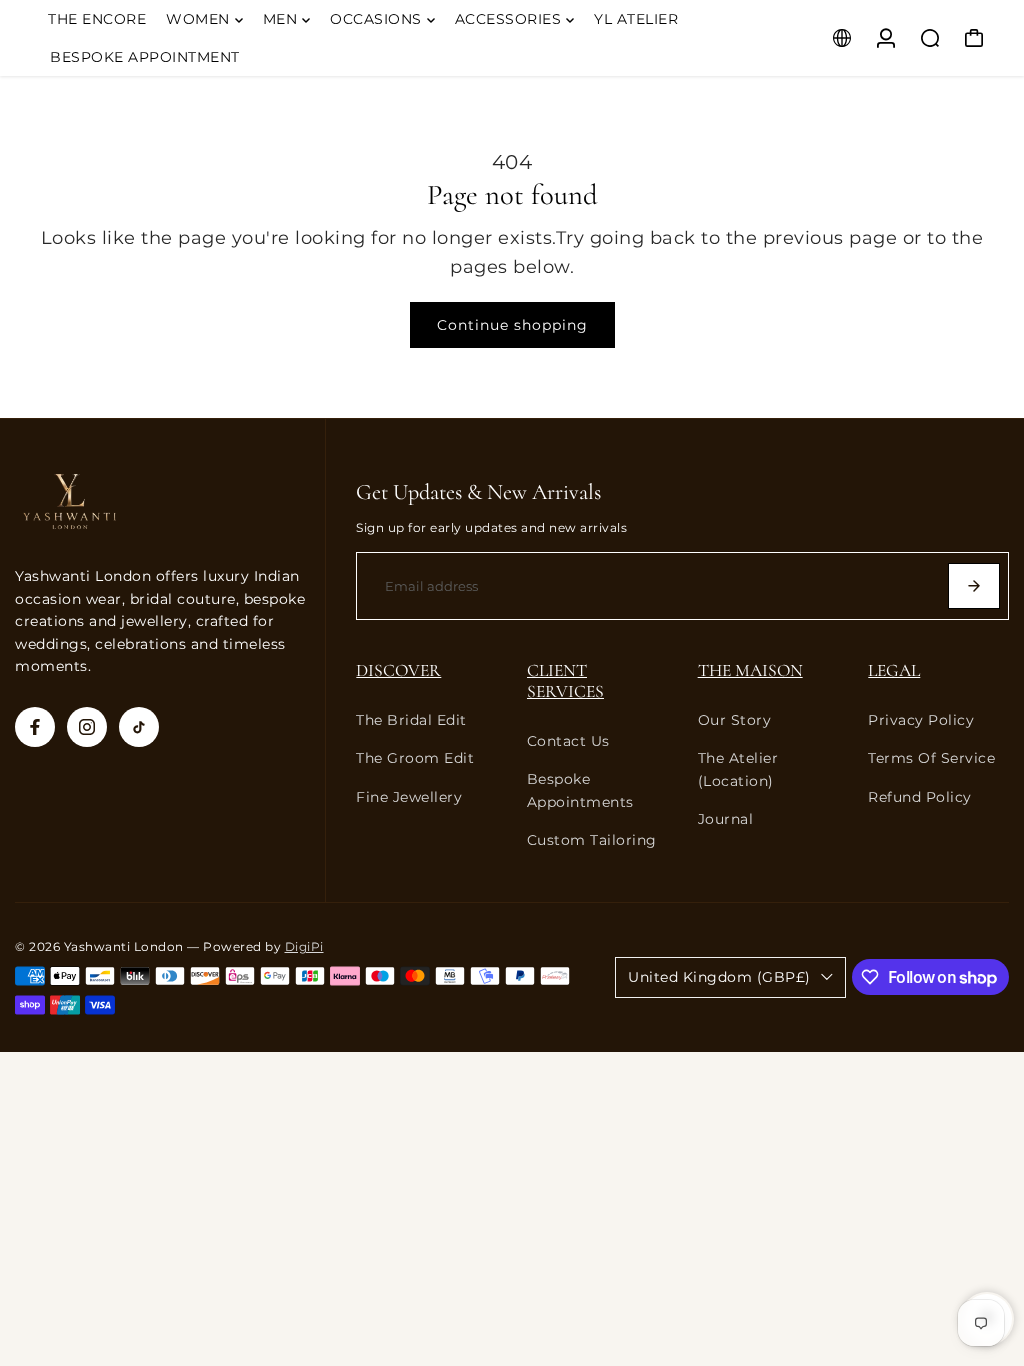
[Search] (930, 38)
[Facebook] (35, 727)
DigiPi (304, 947)
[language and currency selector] (842, 38)
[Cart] (974, 38)
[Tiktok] (139, 727)
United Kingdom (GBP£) (719, 977)
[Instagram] (87, 727)
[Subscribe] (974, 586)
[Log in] (886, 38)
